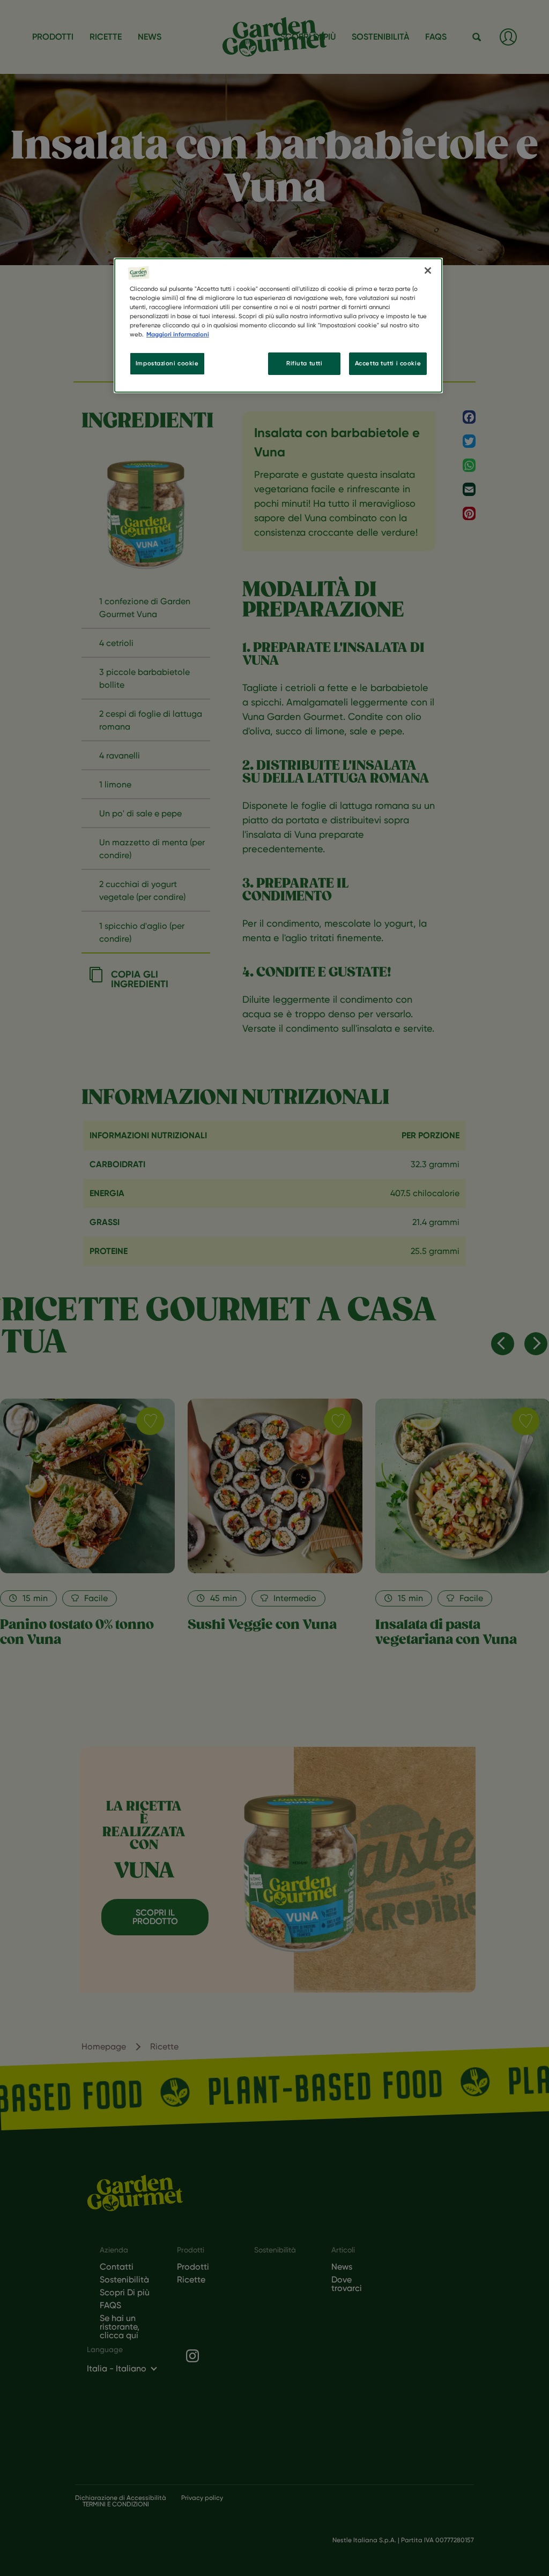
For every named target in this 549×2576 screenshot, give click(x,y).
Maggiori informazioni (178, 334)
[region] (278, 325)
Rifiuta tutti (304, 363)
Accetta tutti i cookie (388, 363)
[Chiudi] (428, 271)
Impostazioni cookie (167, 363)
